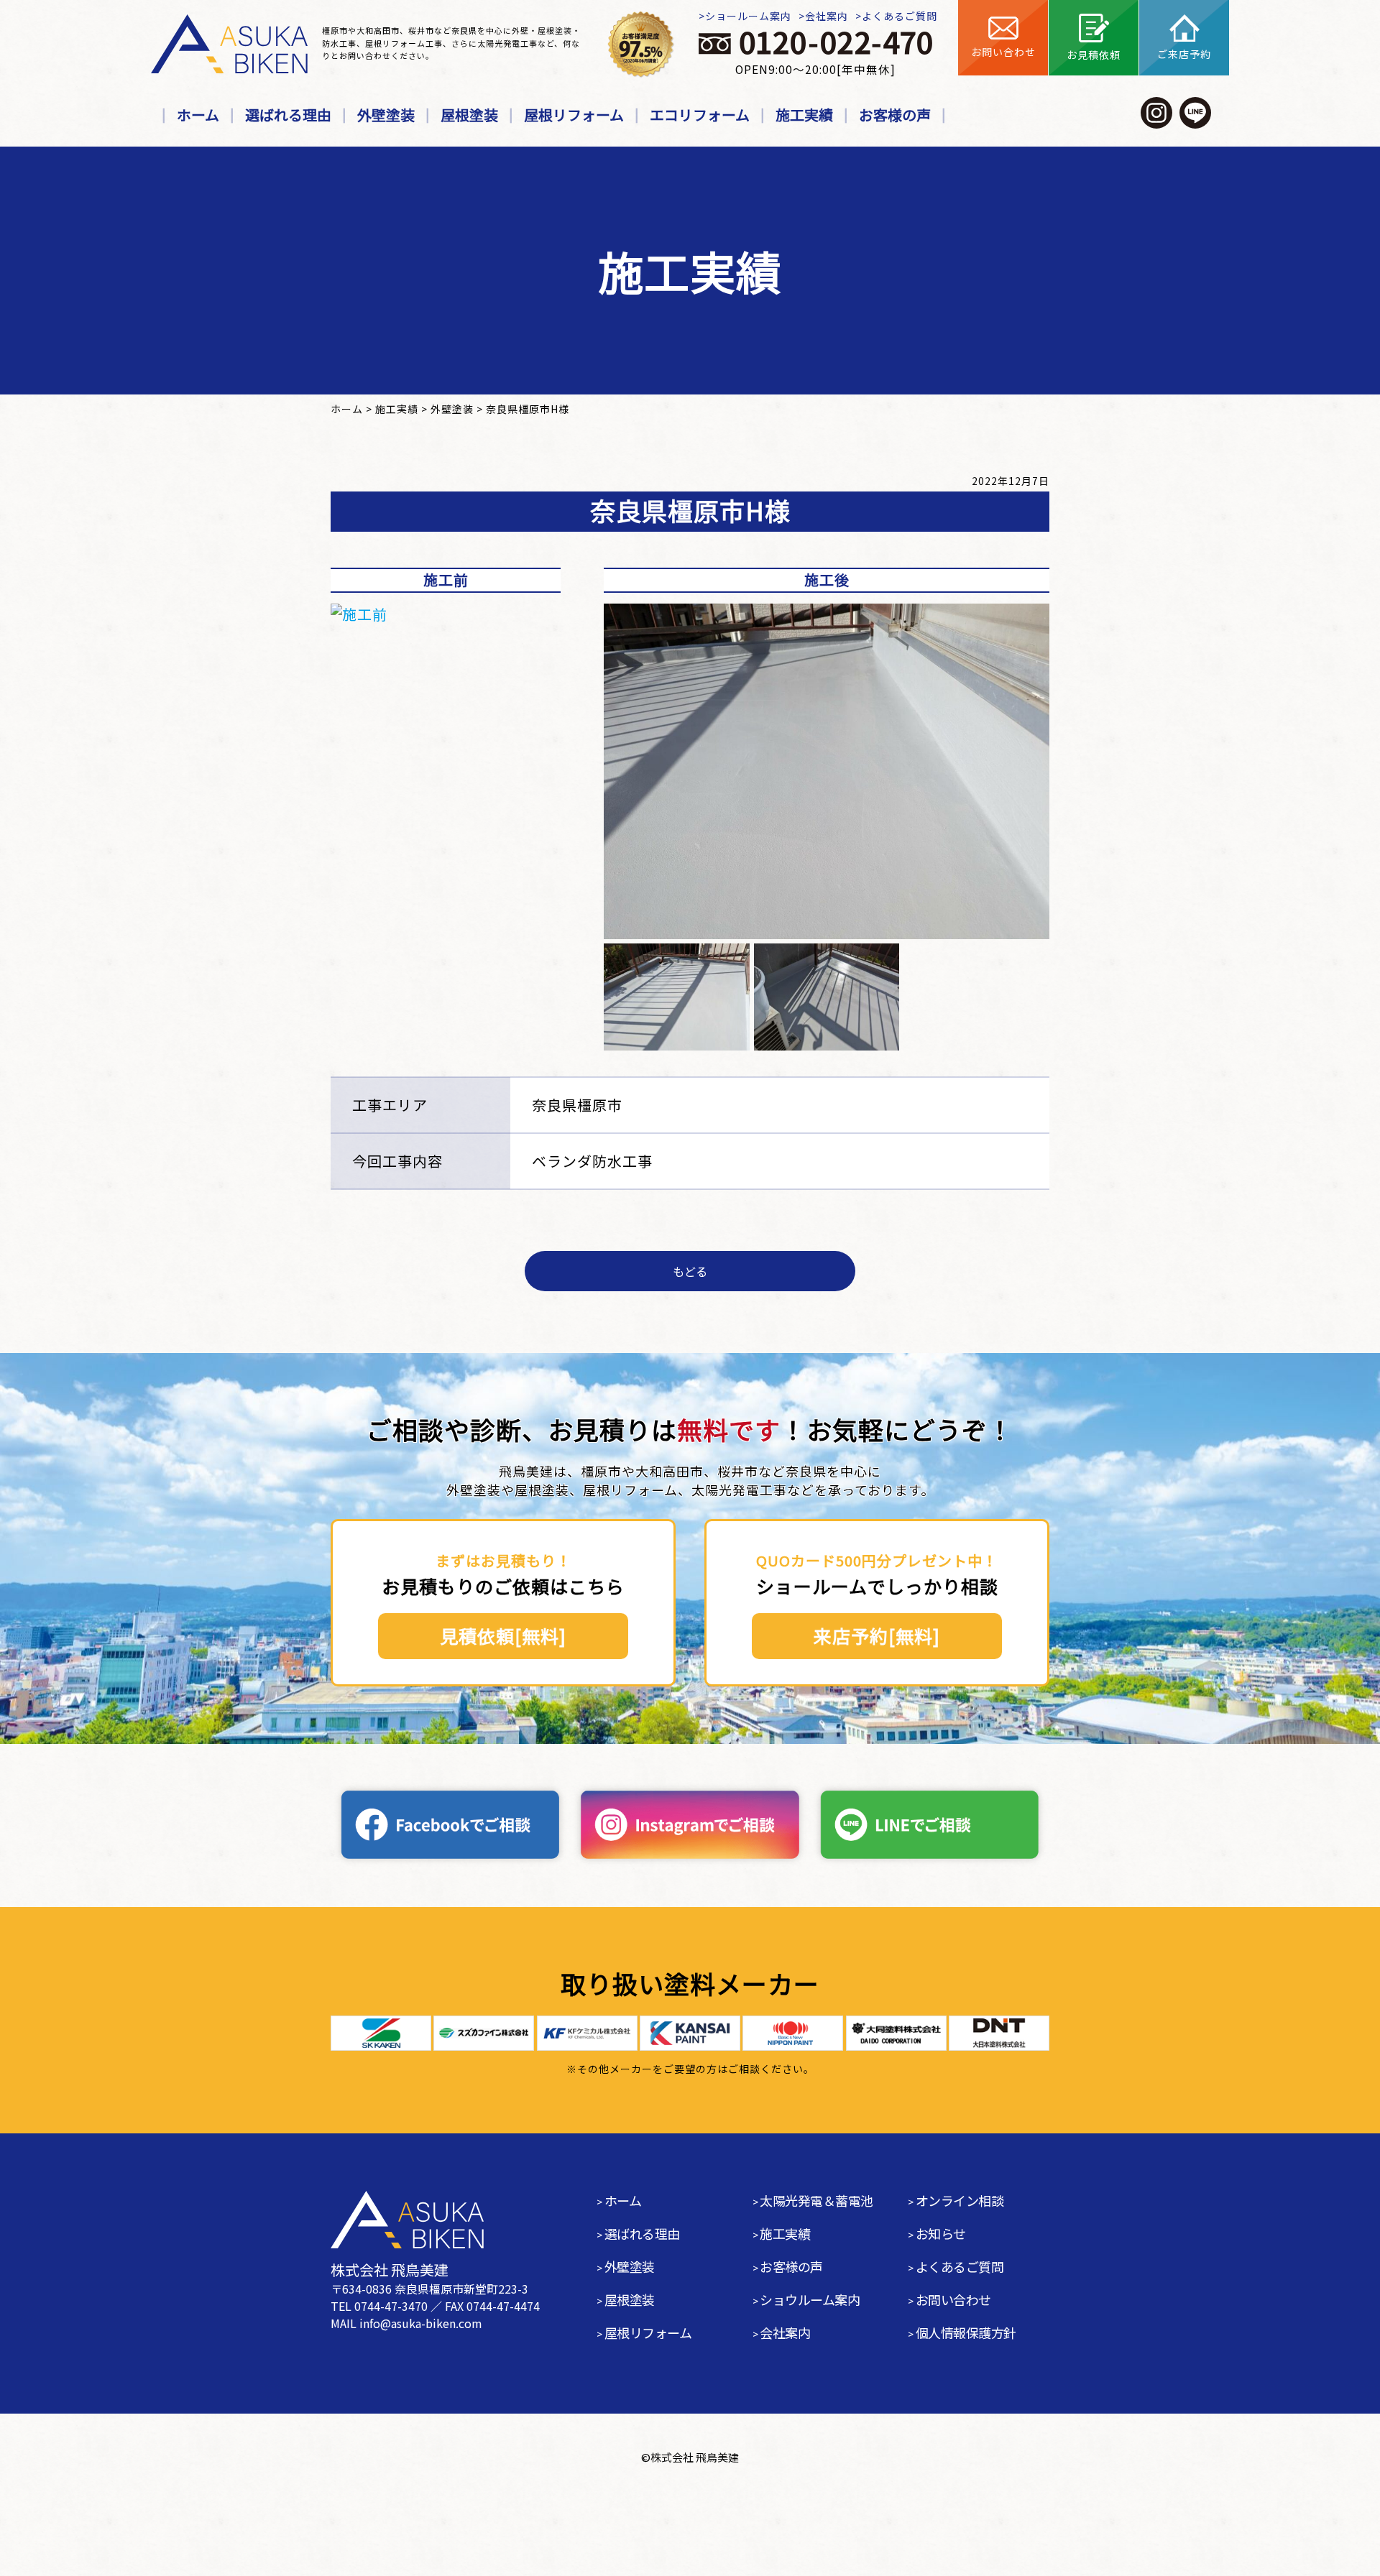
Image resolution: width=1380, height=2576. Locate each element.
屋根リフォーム (574, 115)
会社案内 (827, 16)
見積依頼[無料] (503, 1635)
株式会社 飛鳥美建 (695, 2457)
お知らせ (941, 2233)
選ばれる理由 (288, 115)
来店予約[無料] (877, 1635)
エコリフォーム (700, 115)
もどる (690, 1271)
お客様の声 (895, 115)
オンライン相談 (960, 2200)
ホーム (198, 115)
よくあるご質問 (900, 16)
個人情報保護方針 (966, 2332)
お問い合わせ (953, 2299)
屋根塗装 (469, 115)
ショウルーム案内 (810, 2299)
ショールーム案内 (748, 16)
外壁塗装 (386, 115)
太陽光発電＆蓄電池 (816, 2200)
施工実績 (804, 115)
